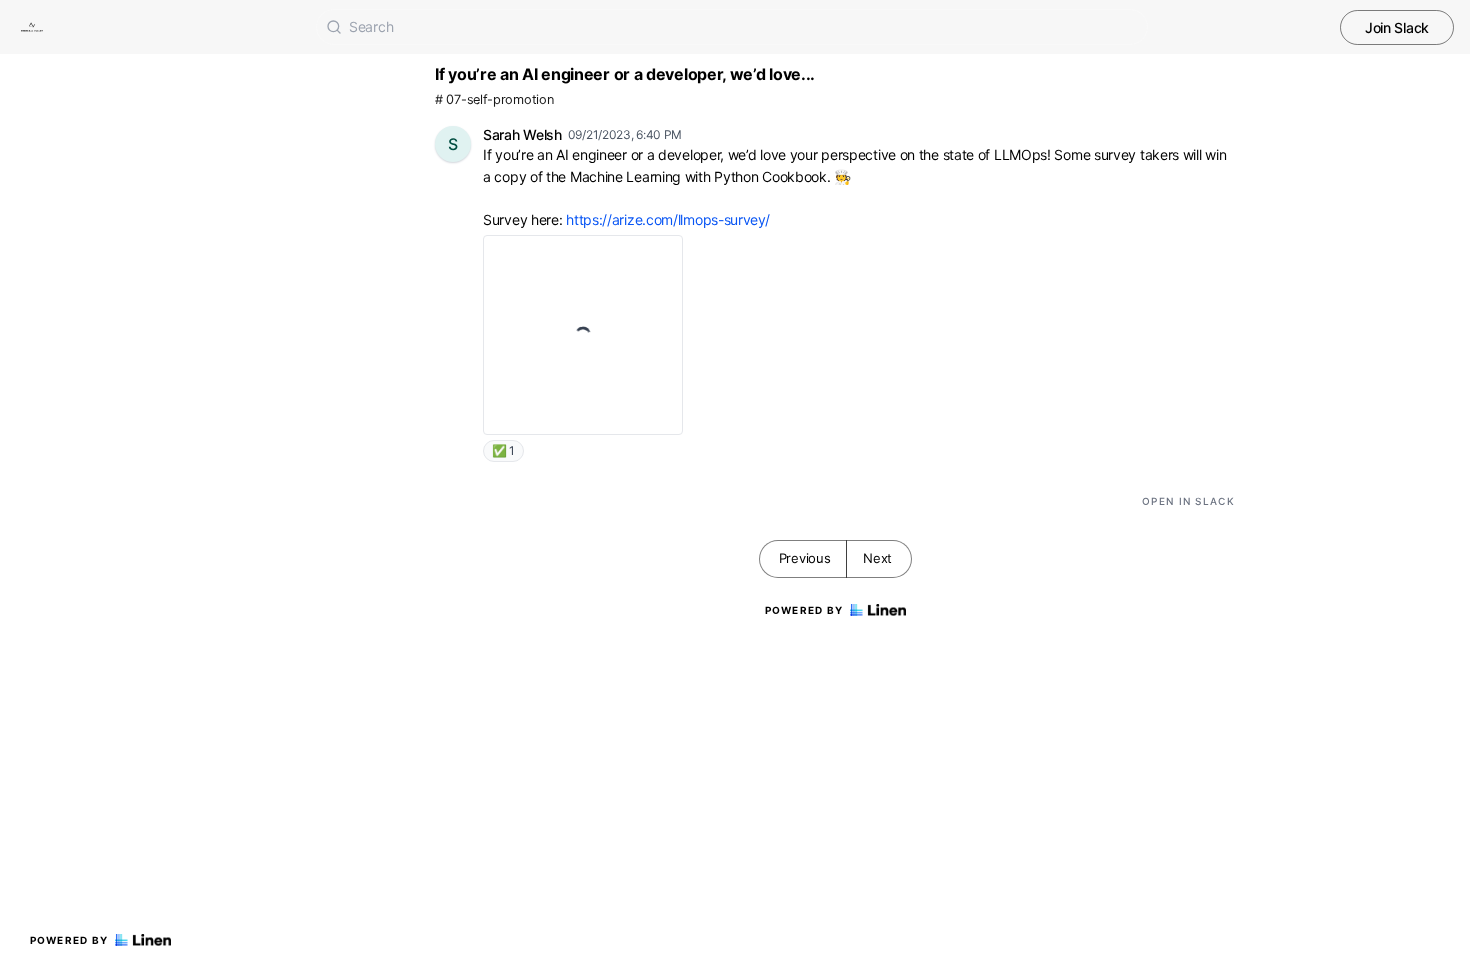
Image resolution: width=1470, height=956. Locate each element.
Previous (805, 558)
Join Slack (1397, 27)
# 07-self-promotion (494, 99)
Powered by (69, 940)
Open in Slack (1188, 501)
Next (877, 558)
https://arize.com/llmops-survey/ (667, 219)
